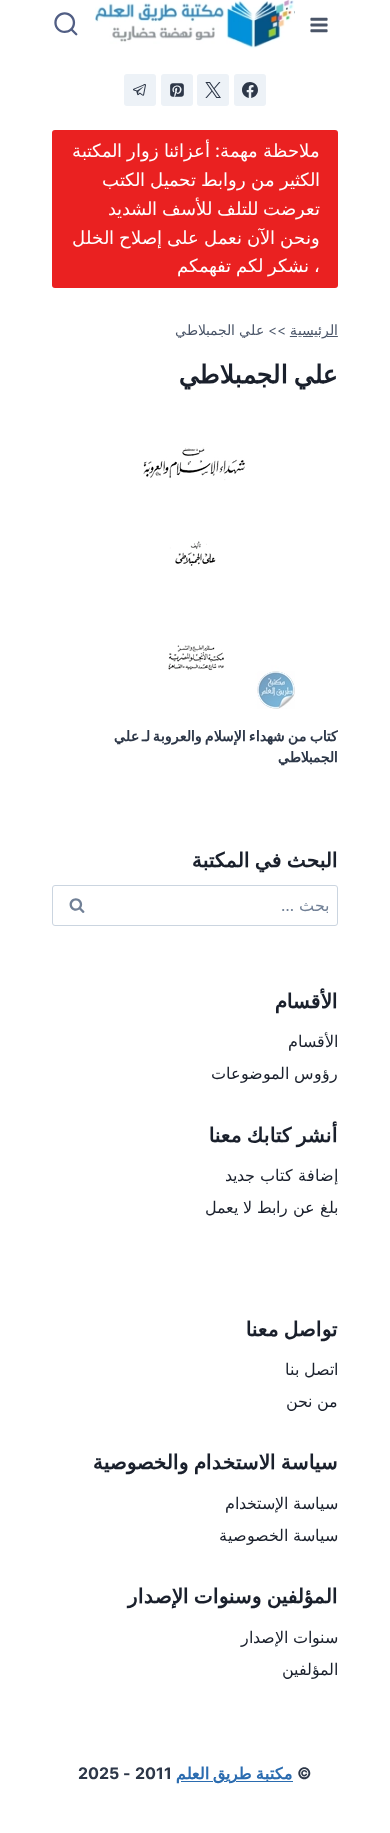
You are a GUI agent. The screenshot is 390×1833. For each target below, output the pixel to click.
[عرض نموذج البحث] (66, 25)
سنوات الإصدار (289, 1637)
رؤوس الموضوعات (274, 1073)
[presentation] (195, 559)
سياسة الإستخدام (281, 1503)
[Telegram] (140, 90)
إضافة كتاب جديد (281, 1175)
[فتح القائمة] (319, 24)
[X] (213, 90)
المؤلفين (310, 1669)
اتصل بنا (311, 1369)
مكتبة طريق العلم (234, 1773)
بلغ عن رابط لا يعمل (271, 1207)
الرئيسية (314, 330)
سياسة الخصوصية (278, 1535)
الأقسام (313, 1041)
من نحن (312, 1401)
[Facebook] (250, 90)
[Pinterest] (177, 90)
